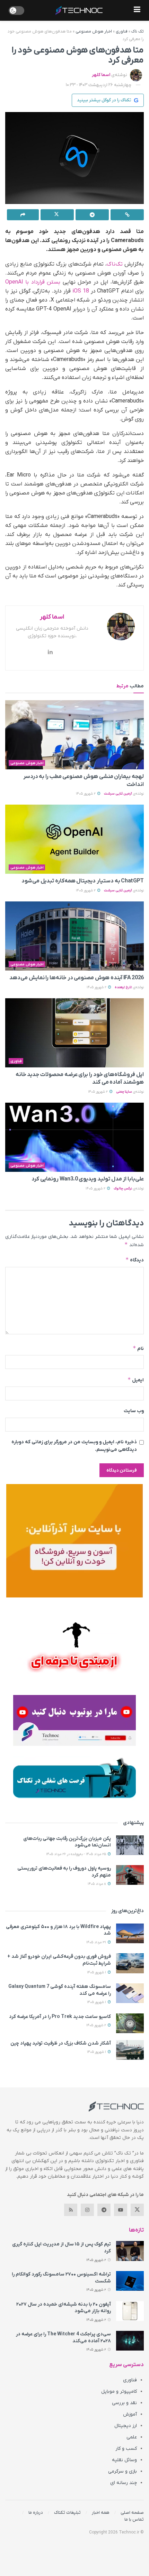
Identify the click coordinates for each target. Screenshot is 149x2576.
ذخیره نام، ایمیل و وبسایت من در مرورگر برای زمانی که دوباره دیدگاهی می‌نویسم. (74, 1446)
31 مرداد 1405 (97, 1942)
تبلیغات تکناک (67, 2513)
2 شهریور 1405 (86, 794)
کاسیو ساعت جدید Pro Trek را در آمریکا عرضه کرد (60, 2017)
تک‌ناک (115, 264)
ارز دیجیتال (126, 2426)
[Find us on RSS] (71, 2210)
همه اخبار (101, 2513)
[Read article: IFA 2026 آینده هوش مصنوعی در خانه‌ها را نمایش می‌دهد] (74, 936)
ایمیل (136, 1380)
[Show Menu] (137, 10)
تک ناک (138, 31)
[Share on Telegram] (92, 215)
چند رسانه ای (124, 2483)
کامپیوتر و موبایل (119, 2392)
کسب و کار (126, 2449)
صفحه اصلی (132, 2513)
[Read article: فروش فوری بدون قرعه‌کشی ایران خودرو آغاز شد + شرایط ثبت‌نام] (130, 1963)
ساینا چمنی (124, 1092)
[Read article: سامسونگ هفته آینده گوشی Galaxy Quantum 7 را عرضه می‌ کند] (130, 1993)
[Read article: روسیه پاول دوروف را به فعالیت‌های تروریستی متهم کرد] (130, 1875)
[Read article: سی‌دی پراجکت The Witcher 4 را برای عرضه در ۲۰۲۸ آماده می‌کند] (130, 2341)
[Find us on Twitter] (137, 2210)
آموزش (130, 2414)
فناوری (122, 31)
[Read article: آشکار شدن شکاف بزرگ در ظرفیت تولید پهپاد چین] (130, 2050)
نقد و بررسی (124, 2403)
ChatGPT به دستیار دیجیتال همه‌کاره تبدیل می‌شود (83, 881)
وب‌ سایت (134, 1411)
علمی (132, 2437)
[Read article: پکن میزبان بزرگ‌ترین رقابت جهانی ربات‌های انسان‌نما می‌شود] (130, 1845)
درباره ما (36, 2513)
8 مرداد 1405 (97, 1884)
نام (138, 1348)
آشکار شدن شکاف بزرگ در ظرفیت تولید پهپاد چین (61, 2043)
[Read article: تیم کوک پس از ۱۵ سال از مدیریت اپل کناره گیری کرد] (130, 2251)
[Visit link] (74, 1541)
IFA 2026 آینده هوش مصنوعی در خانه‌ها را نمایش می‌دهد (77, 978)
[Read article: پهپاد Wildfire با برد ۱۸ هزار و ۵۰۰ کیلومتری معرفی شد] (130, 1933)
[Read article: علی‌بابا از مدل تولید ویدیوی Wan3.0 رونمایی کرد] (74, 1137)
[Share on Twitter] (57, 215)
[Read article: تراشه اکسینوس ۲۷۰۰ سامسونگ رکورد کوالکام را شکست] (130, 2281)
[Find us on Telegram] (104, 2210)
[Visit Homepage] (79, 10)
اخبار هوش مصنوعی (94, 31)
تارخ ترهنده (123, 987)
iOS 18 (81, 291)
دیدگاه (135, 1260)
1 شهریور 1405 (97, 1972)
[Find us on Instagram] (87, 2210)
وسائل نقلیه (124, 2460)
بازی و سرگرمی (122, 2471)
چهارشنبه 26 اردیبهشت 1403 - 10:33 (99, 85)
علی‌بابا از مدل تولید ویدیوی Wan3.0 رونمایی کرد (88, 1179)
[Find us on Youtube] (121, 2210)
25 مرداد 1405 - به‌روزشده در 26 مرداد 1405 (77, 1854)
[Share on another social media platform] (23, 215)
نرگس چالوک (123, 1189)
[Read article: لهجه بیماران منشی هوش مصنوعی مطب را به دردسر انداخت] (74, 735)
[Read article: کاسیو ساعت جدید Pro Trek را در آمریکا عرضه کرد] (130, 2023)
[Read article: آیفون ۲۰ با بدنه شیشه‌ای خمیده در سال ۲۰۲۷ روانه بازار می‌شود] (130, 2311)
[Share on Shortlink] (127, 215)
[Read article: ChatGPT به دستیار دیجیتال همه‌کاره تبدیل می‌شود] (74, 839)
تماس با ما (134, 2519)
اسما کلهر (101, 75)
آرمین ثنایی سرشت (118, 794)
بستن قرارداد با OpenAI (33, 282)
